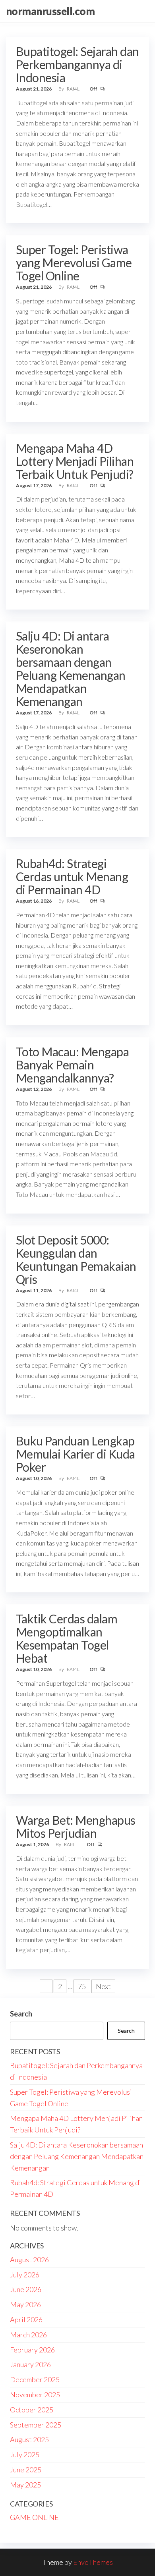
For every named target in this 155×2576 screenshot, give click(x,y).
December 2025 (35, 2379)
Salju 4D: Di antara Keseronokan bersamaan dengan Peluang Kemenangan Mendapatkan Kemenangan (71, 669)
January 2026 (30, 2364)
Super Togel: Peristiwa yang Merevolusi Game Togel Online (74, 262)
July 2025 (25, 2454)
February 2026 (32, 2350)
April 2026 (26, 2319)
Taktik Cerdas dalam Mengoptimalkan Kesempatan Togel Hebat (67, 1638)
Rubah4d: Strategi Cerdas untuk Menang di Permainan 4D (72, 876)
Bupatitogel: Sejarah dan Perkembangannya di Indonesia (77, 64)
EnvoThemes (93, 2562)
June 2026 (26, 2289)
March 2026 (28, 2335)
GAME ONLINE (34, 2517)
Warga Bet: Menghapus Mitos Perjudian (76, 1826)
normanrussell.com (50, 11)
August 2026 (29, 2260)
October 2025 (32, 2410)
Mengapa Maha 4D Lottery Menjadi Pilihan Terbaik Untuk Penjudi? (75, 461)
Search (21, 2014)
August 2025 (29, 2439)
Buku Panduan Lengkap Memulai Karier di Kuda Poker (76, 1454)
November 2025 (35, 2395)
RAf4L (74, 89)
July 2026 (25, 2275)
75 (82, 1986)
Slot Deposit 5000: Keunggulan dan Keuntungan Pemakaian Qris (76, 1259)
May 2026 (25, 2304)
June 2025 (26, 2470)
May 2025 (25, 2485)
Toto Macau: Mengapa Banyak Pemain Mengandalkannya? (72, 1065)
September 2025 (36, 2425)
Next (103, 1986)
